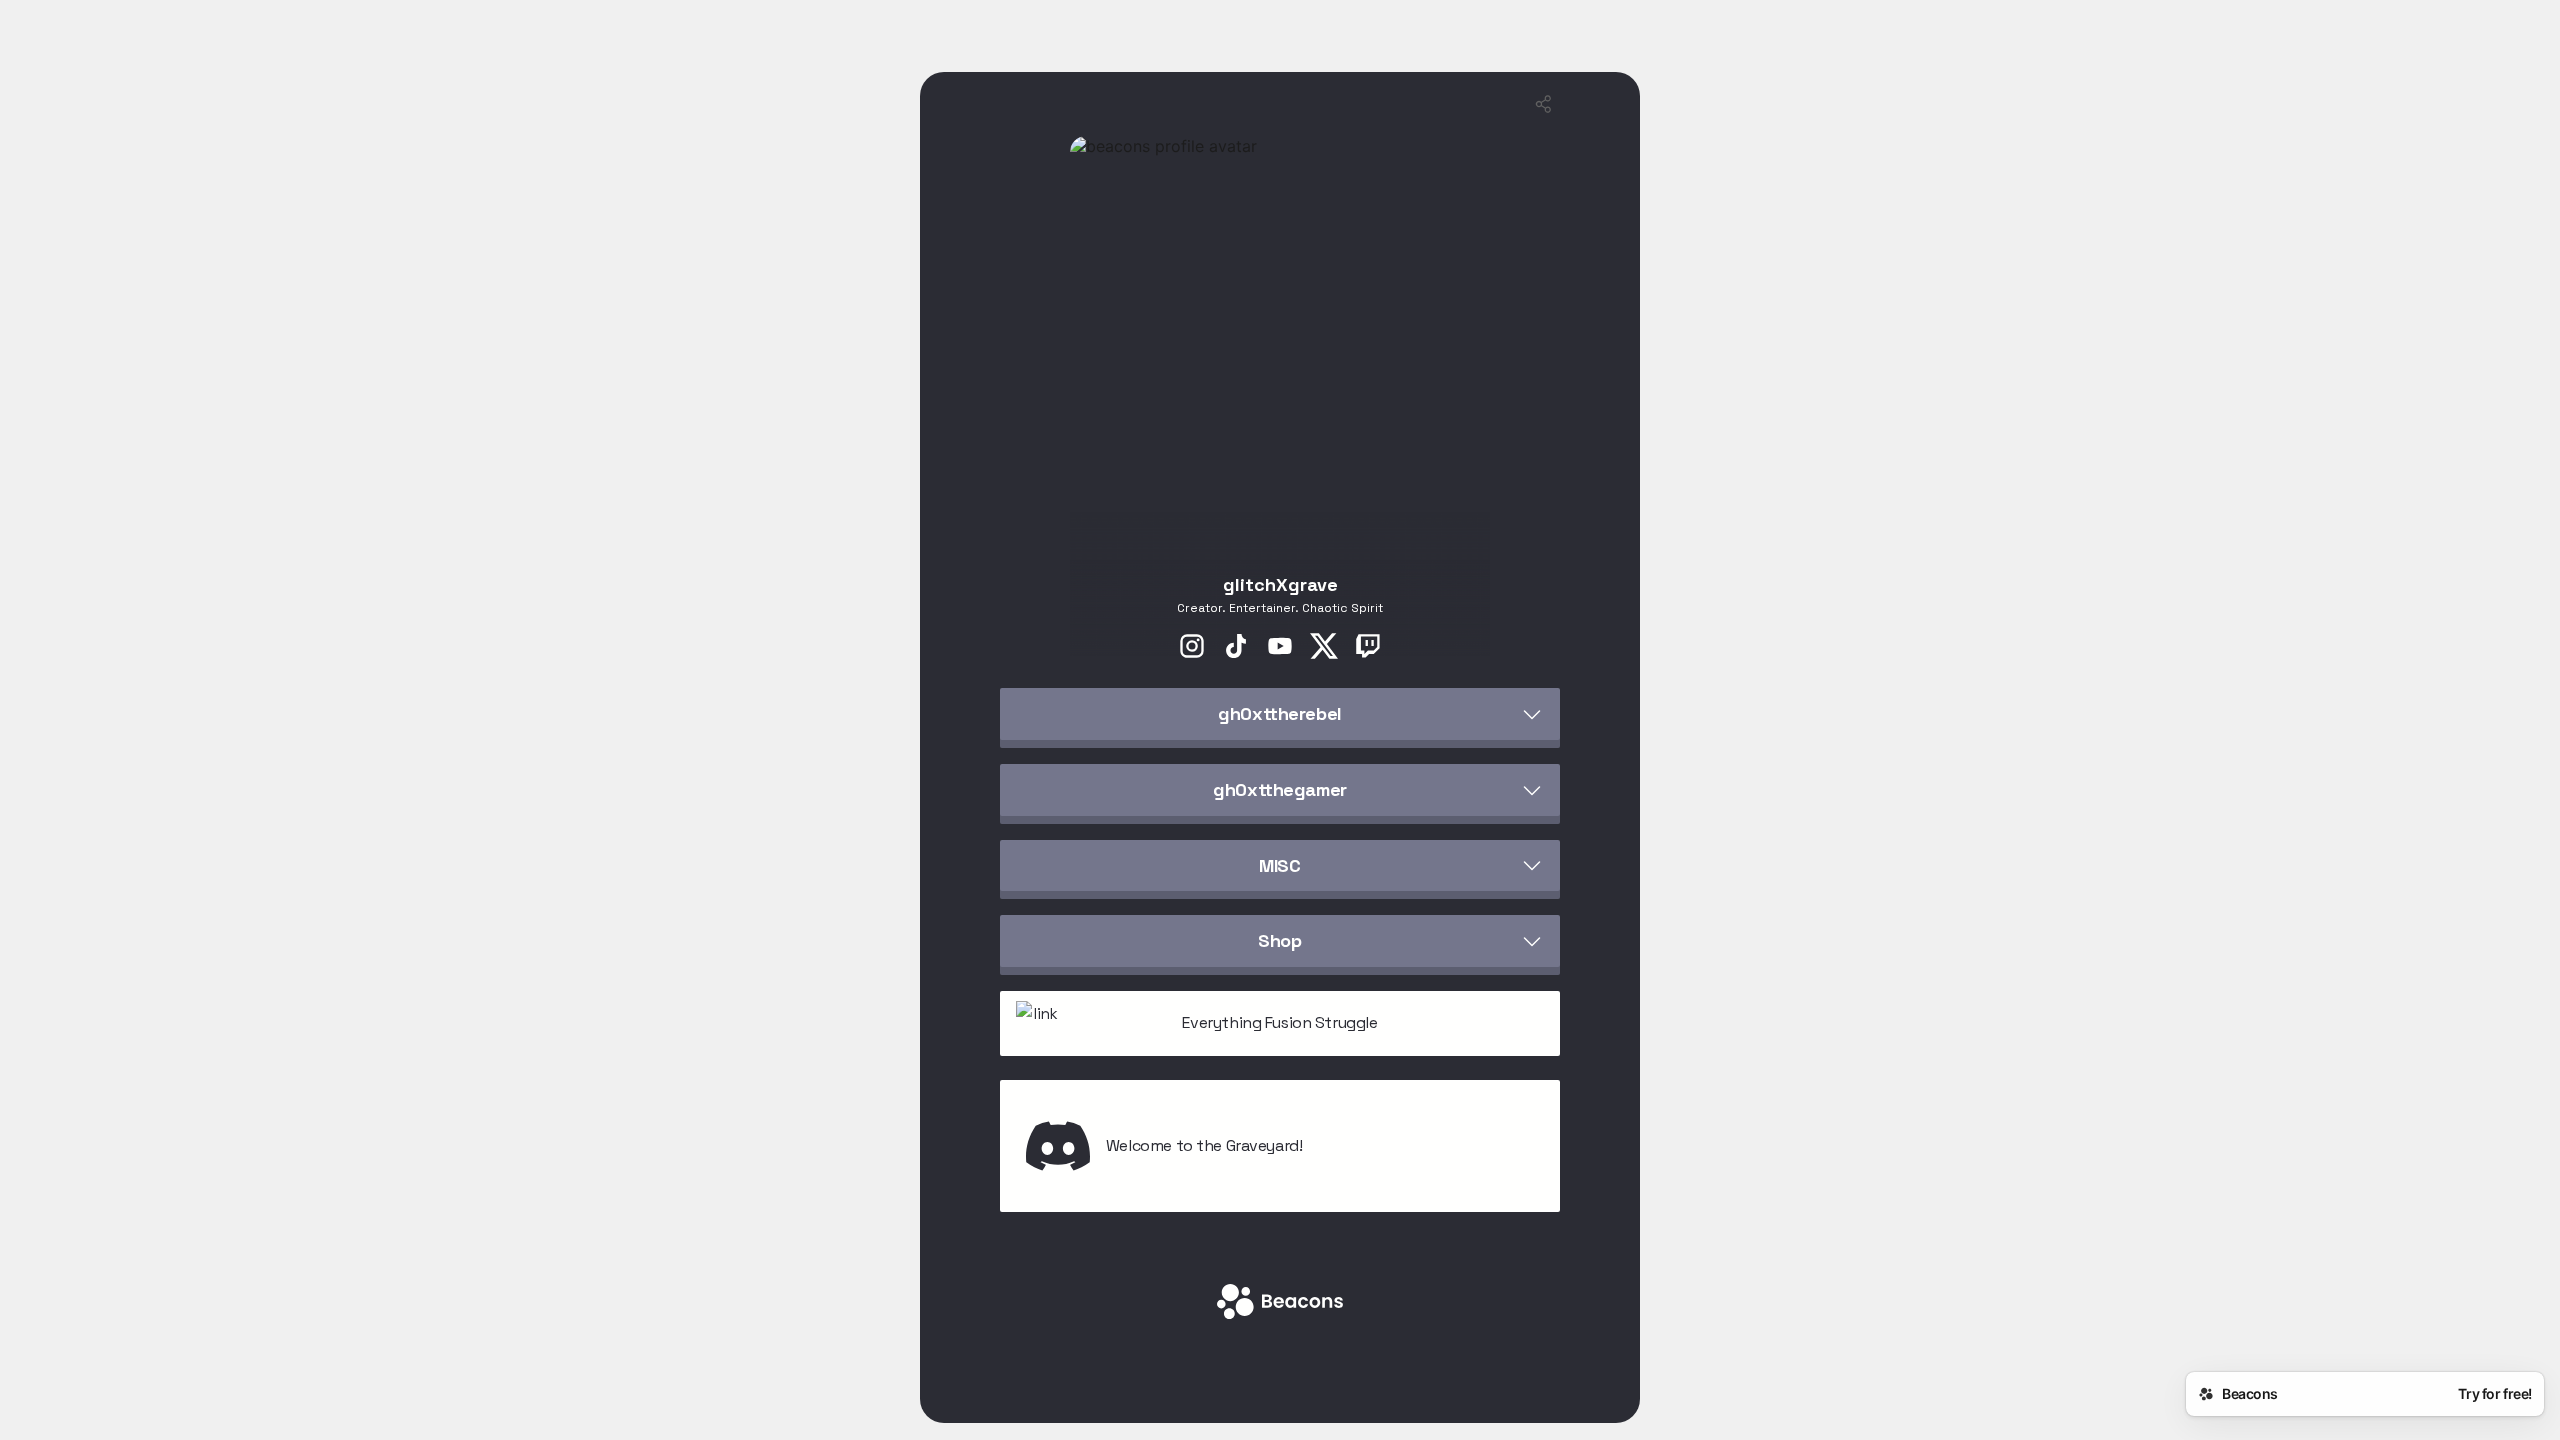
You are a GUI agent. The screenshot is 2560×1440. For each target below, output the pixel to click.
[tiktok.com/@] (1236, 648)
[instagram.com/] (1192, 648)
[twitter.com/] (1324, 648)
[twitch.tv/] (1368, 648)
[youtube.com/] (1280, 648)
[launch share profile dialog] (1544, 104)
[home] (1280, 1303)
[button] (1280, 714)
